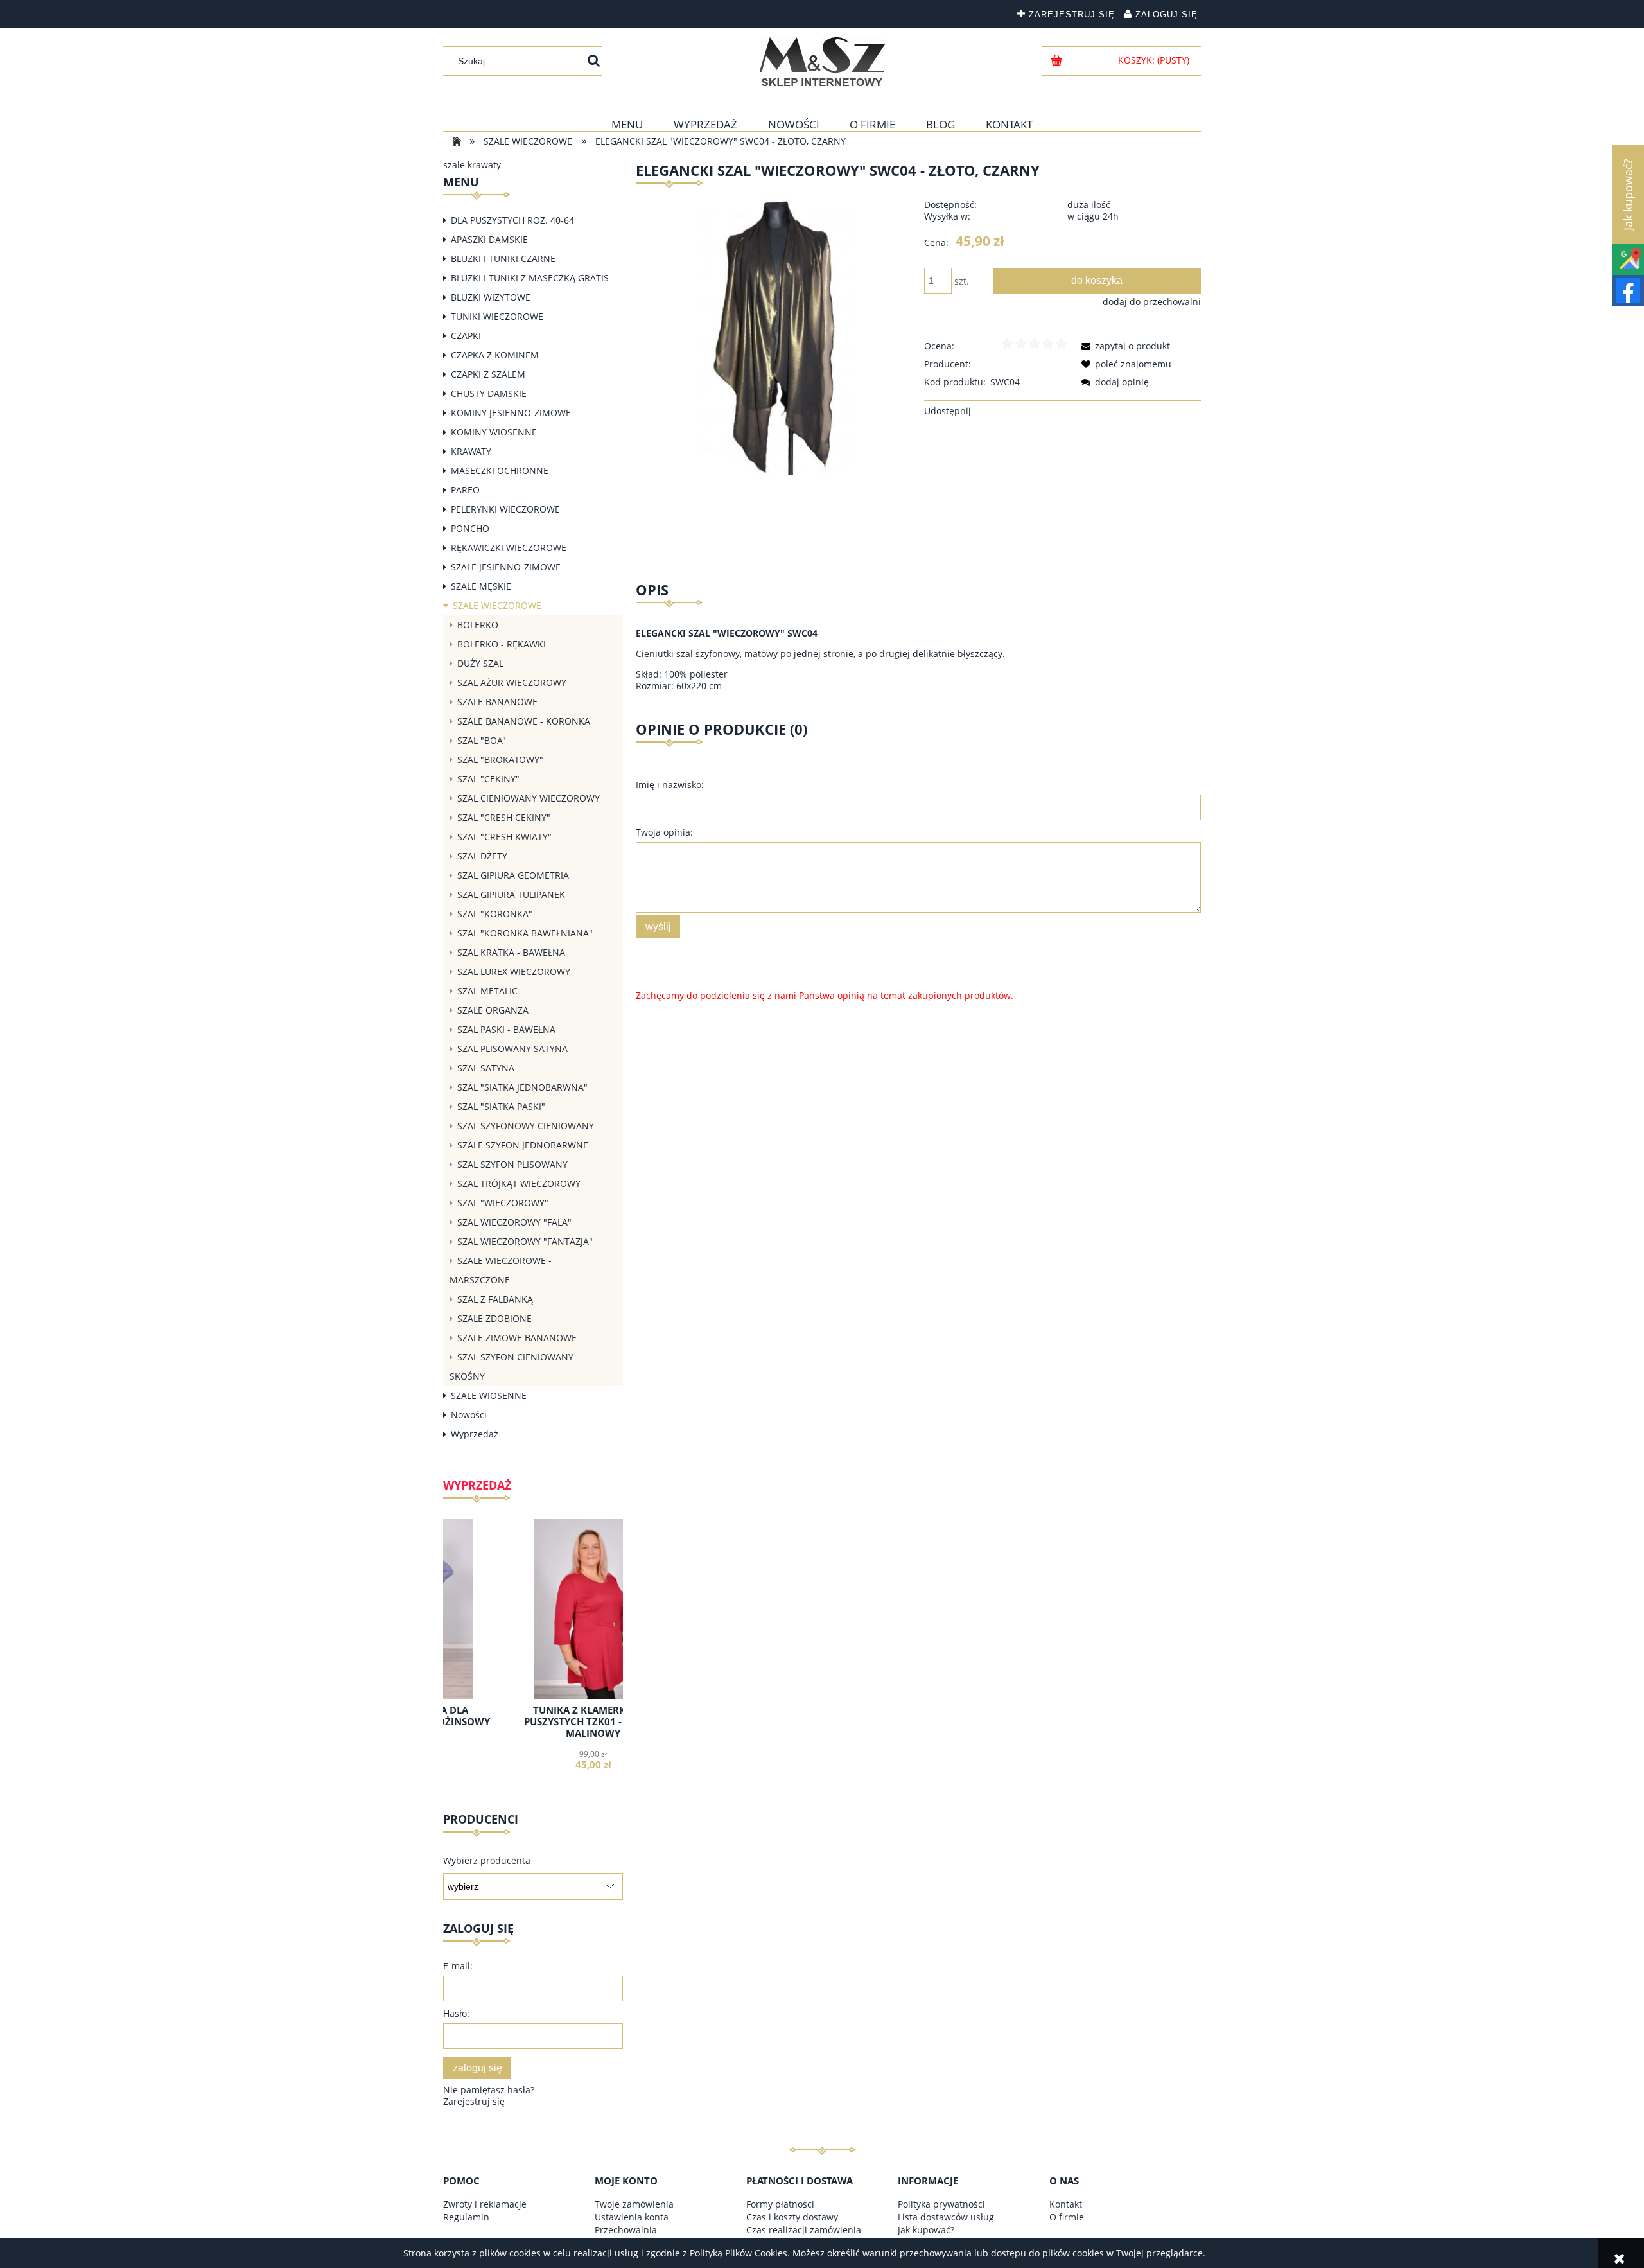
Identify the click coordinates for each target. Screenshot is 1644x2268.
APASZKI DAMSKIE (489, 239)
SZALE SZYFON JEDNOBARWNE (523, 1145)
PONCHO (470, 528)
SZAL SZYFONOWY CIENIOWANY (526, 1126)
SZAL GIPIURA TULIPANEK (511, 894)
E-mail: (458, 1966)
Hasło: (456, 2013)
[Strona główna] (822, 62)
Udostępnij (948, 411)
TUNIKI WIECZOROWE (497, 316)
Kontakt (1066, 2204)
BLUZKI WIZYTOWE (491, 297)
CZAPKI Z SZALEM (488, 374)
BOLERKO (478, 625)
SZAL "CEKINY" (488, 779)
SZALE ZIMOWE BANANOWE (517, 1338)
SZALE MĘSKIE (481, 586)
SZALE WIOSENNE (489, 1395)
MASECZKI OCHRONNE (500, 470)
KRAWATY (471, 451)
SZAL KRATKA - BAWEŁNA (511, 952)
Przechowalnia (626, 2230)
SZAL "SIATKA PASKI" (501, 1106)
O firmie (1067, 2217)
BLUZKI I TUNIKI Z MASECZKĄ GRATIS (530, 278)
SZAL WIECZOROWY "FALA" (514, 1222)
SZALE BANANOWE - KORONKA (524, 721)
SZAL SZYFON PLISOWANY (512, 1164)
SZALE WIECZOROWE (497, 605)
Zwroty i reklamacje (485, 2204)
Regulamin (466, 2217)
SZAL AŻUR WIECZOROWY (512, 682)
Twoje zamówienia (634, 2204)
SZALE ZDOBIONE (494, 1318)
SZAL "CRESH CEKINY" (504, 817)
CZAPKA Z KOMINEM (495, 355)
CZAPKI (466, 336)
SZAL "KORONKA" (495, 914)
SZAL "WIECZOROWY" (503, 1203)
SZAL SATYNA (486, 1068)
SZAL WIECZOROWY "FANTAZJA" (525, 1241)
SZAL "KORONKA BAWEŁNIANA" (525, 933)
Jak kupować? (926, 2230)
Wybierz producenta (487, 1861)
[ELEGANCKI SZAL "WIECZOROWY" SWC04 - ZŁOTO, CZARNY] (774, 336)
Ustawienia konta (632, 2217)
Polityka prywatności (941, 2204)
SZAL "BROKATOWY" (500, 760)
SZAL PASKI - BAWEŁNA (506, 1029)
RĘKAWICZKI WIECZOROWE (509, 548)
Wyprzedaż (475, 1434)
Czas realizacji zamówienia (804, 2230)
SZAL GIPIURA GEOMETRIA (513, 875)
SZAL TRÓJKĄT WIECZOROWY (519, 1183)
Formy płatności (780, 2204)
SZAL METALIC (487, 991)
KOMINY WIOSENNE (494, 432)
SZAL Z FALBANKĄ (495, 1299)
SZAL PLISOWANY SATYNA (512, 1049)
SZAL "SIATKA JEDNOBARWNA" (522, 1087)
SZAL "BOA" (482, 740)
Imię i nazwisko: (670, 785)
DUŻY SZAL (480, 663)
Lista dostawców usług (946, 2217)
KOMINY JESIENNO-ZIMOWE (511, 413)
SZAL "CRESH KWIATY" (504, 837)
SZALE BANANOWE (497, 702)
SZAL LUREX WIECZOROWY (514, 971)
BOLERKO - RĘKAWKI (502, 644)
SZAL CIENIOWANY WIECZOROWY (529, 798)
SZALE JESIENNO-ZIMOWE (506, 567)
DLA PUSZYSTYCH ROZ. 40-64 (512, 220)
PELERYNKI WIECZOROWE (505, 509)
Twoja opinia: (664, 832)
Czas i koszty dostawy (792, 2217)
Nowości (469, 1415)
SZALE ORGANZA (493, 1010)
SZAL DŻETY (482, 856)
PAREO (465, 490)
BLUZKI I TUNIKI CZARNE (503, 259)
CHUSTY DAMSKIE (489, 393)
